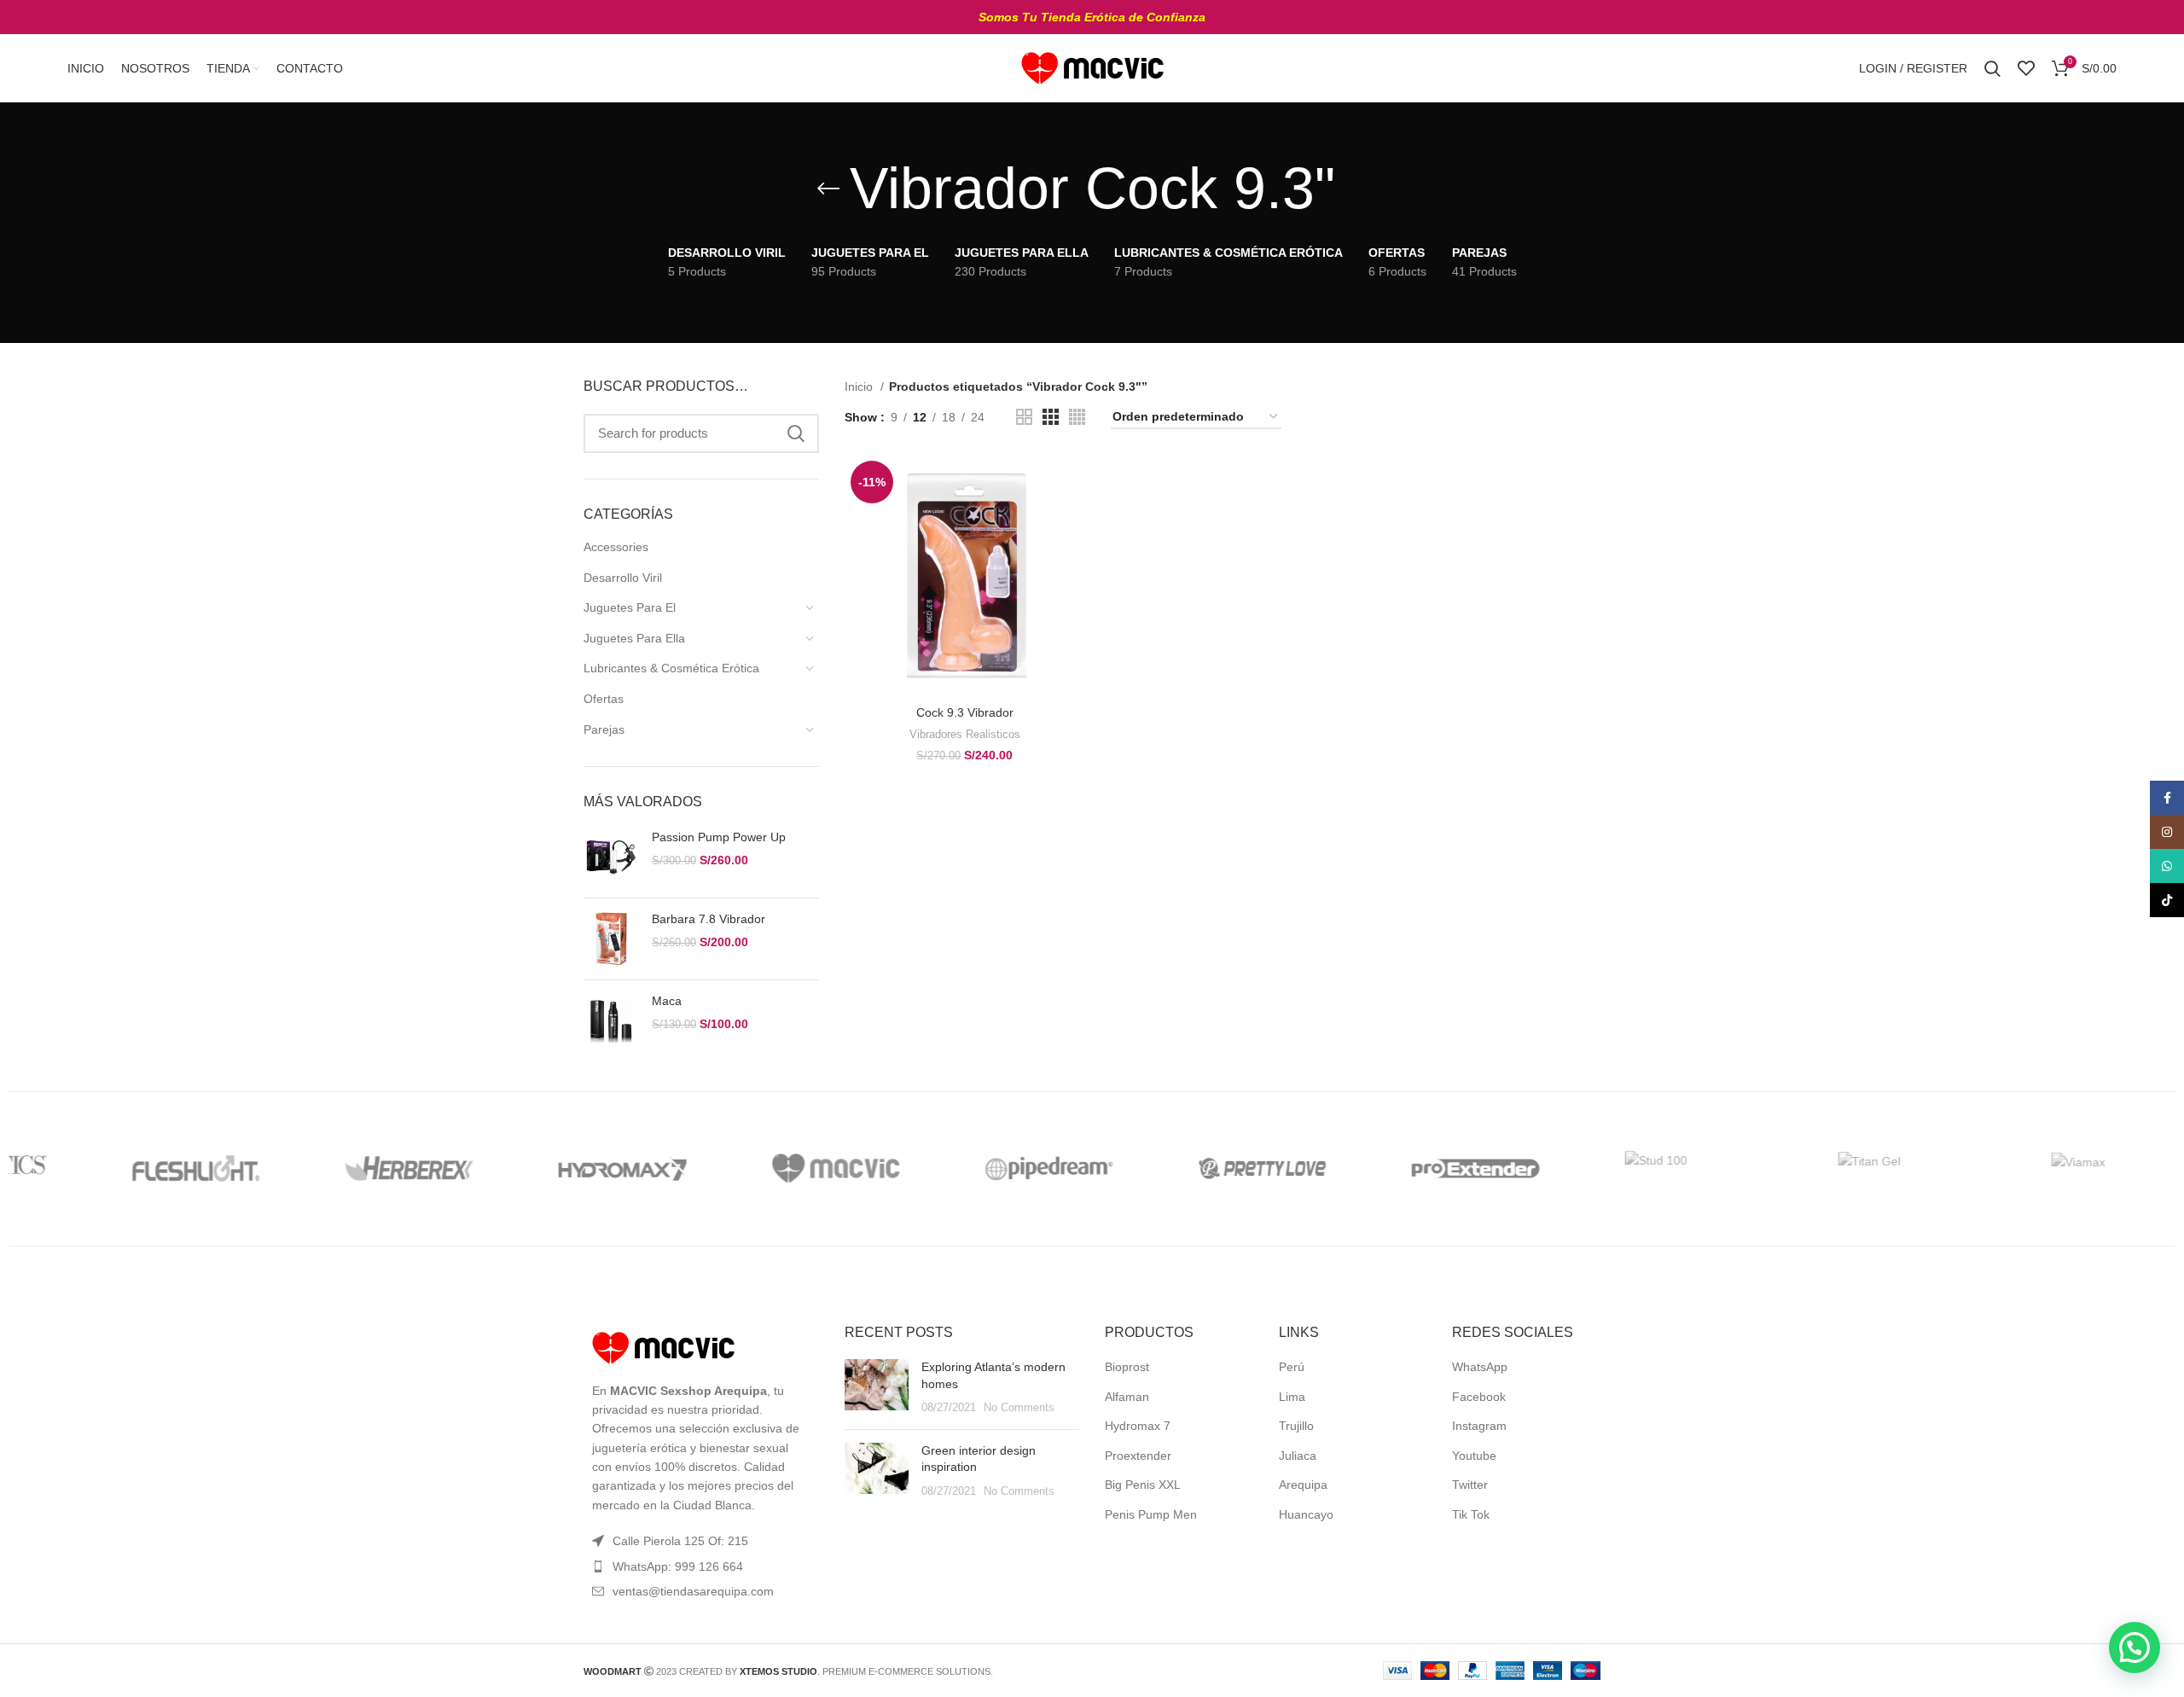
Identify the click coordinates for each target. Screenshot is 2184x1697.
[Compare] (1072, 482)
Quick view (1072, 521)
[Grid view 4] (1077, 417)
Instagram (1479, 1426)
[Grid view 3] (1051, 417)
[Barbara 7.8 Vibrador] (611, 939)
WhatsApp (1480, 1367)
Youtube (1474, 1456)
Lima (1292, 1397)
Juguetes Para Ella (634, 638)
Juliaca (1298, 1456)
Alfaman (1127, 1397)
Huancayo (1306, 1514)
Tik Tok (1471, 1514)
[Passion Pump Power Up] (611, 857)
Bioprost (1127, 1367)
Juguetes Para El (630, 607)
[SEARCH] (796, 433)
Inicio (860, 386)
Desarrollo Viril (623, 578)
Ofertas (604, 699)
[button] (2135, 1648)
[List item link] (701, 1566)
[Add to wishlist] (1072, 559)
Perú (1292, 1367)
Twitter (1470, 1485)
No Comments (1019, 1408)
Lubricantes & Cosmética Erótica (671, 668)
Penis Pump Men (1151, 1514)
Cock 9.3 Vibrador (965, 712)
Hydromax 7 (1138, 1426)
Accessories (616, 547)
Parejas (604, 729)
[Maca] (611, 1021)
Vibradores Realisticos (965, 734)
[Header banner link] (1092, 17)
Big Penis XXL (1143, 1485)
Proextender (1138, 1456)
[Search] (1992, 68)
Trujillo (1296, 1426)
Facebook (1479, 1397)
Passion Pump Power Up (719, 837)
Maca (667, 1001)
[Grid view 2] (1024, 417)
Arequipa (1303, 1485)
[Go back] (828, 189)
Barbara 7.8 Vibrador (709, 919)
